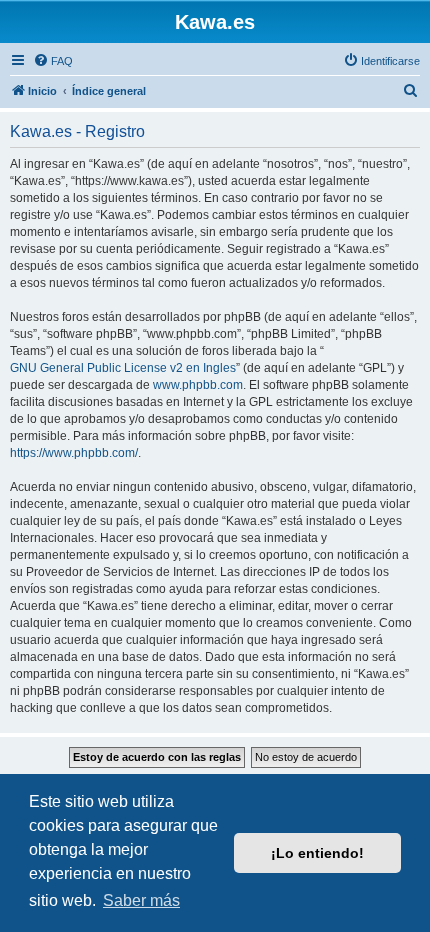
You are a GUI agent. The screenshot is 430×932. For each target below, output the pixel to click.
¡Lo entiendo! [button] (317, 853)
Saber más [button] (141, 900)
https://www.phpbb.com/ (74, 453)
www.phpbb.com (198, 385)
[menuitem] (53, 61)
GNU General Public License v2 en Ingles (123, 368)
